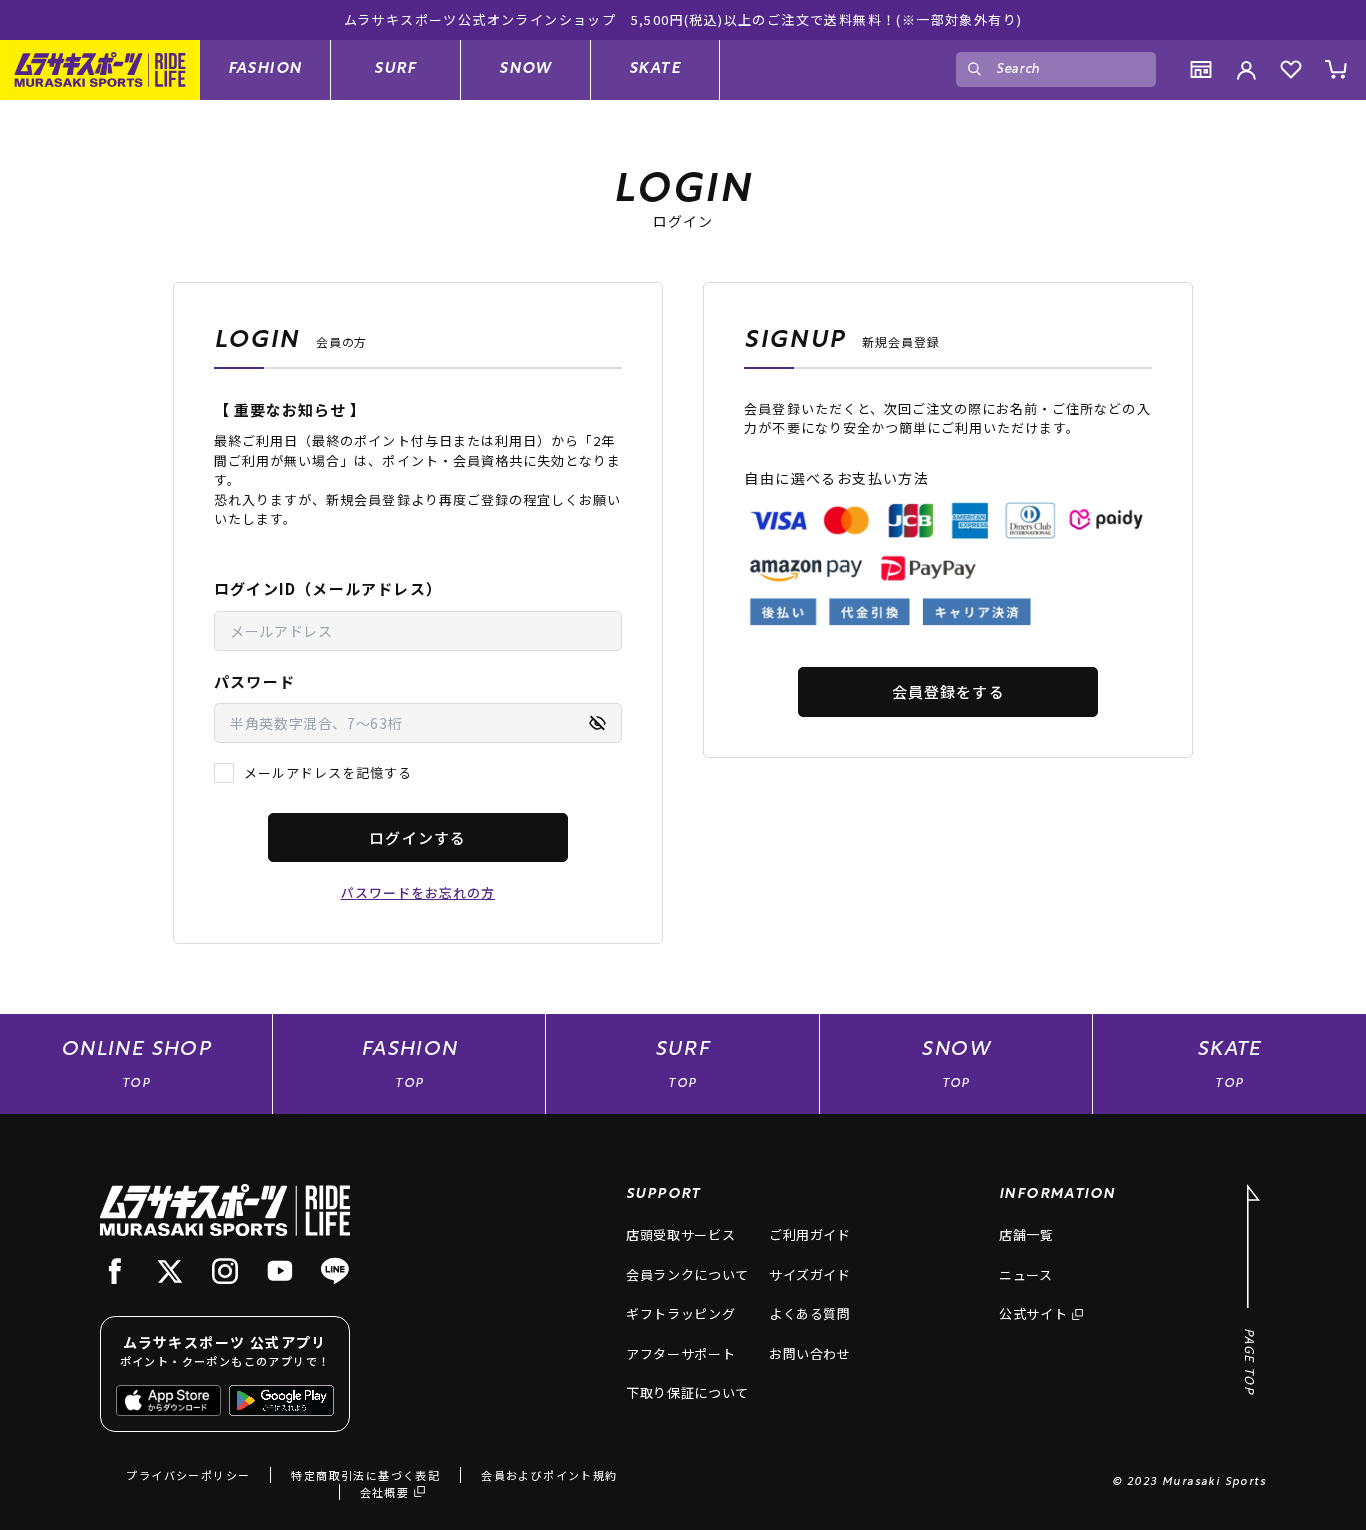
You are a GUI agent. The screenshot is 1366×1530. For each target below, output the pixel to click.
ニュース (1026, 1274)
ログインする (417, 837)
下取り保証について (687, 1392)
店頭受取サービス (680, 1234)
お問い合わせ (810, 1353)
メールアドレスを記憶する (328, 772)
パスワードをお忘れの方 (418, 892)
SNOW (525, 68)
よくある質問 (810, 1313)
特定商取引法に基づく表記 (365, 1475)
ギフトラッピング (680, 1313)
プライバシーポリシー (188, 1475)
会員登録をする (948, 691)
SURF (395, 68)
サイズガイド (810, 1274)
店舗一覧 (1026, 1234)
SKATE (655, 68)
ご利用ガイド (810, 1234)
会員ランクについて (687, 1274)
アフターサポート (680, 1353)
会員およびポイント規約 (549, 1475)
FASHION (265, 68)
